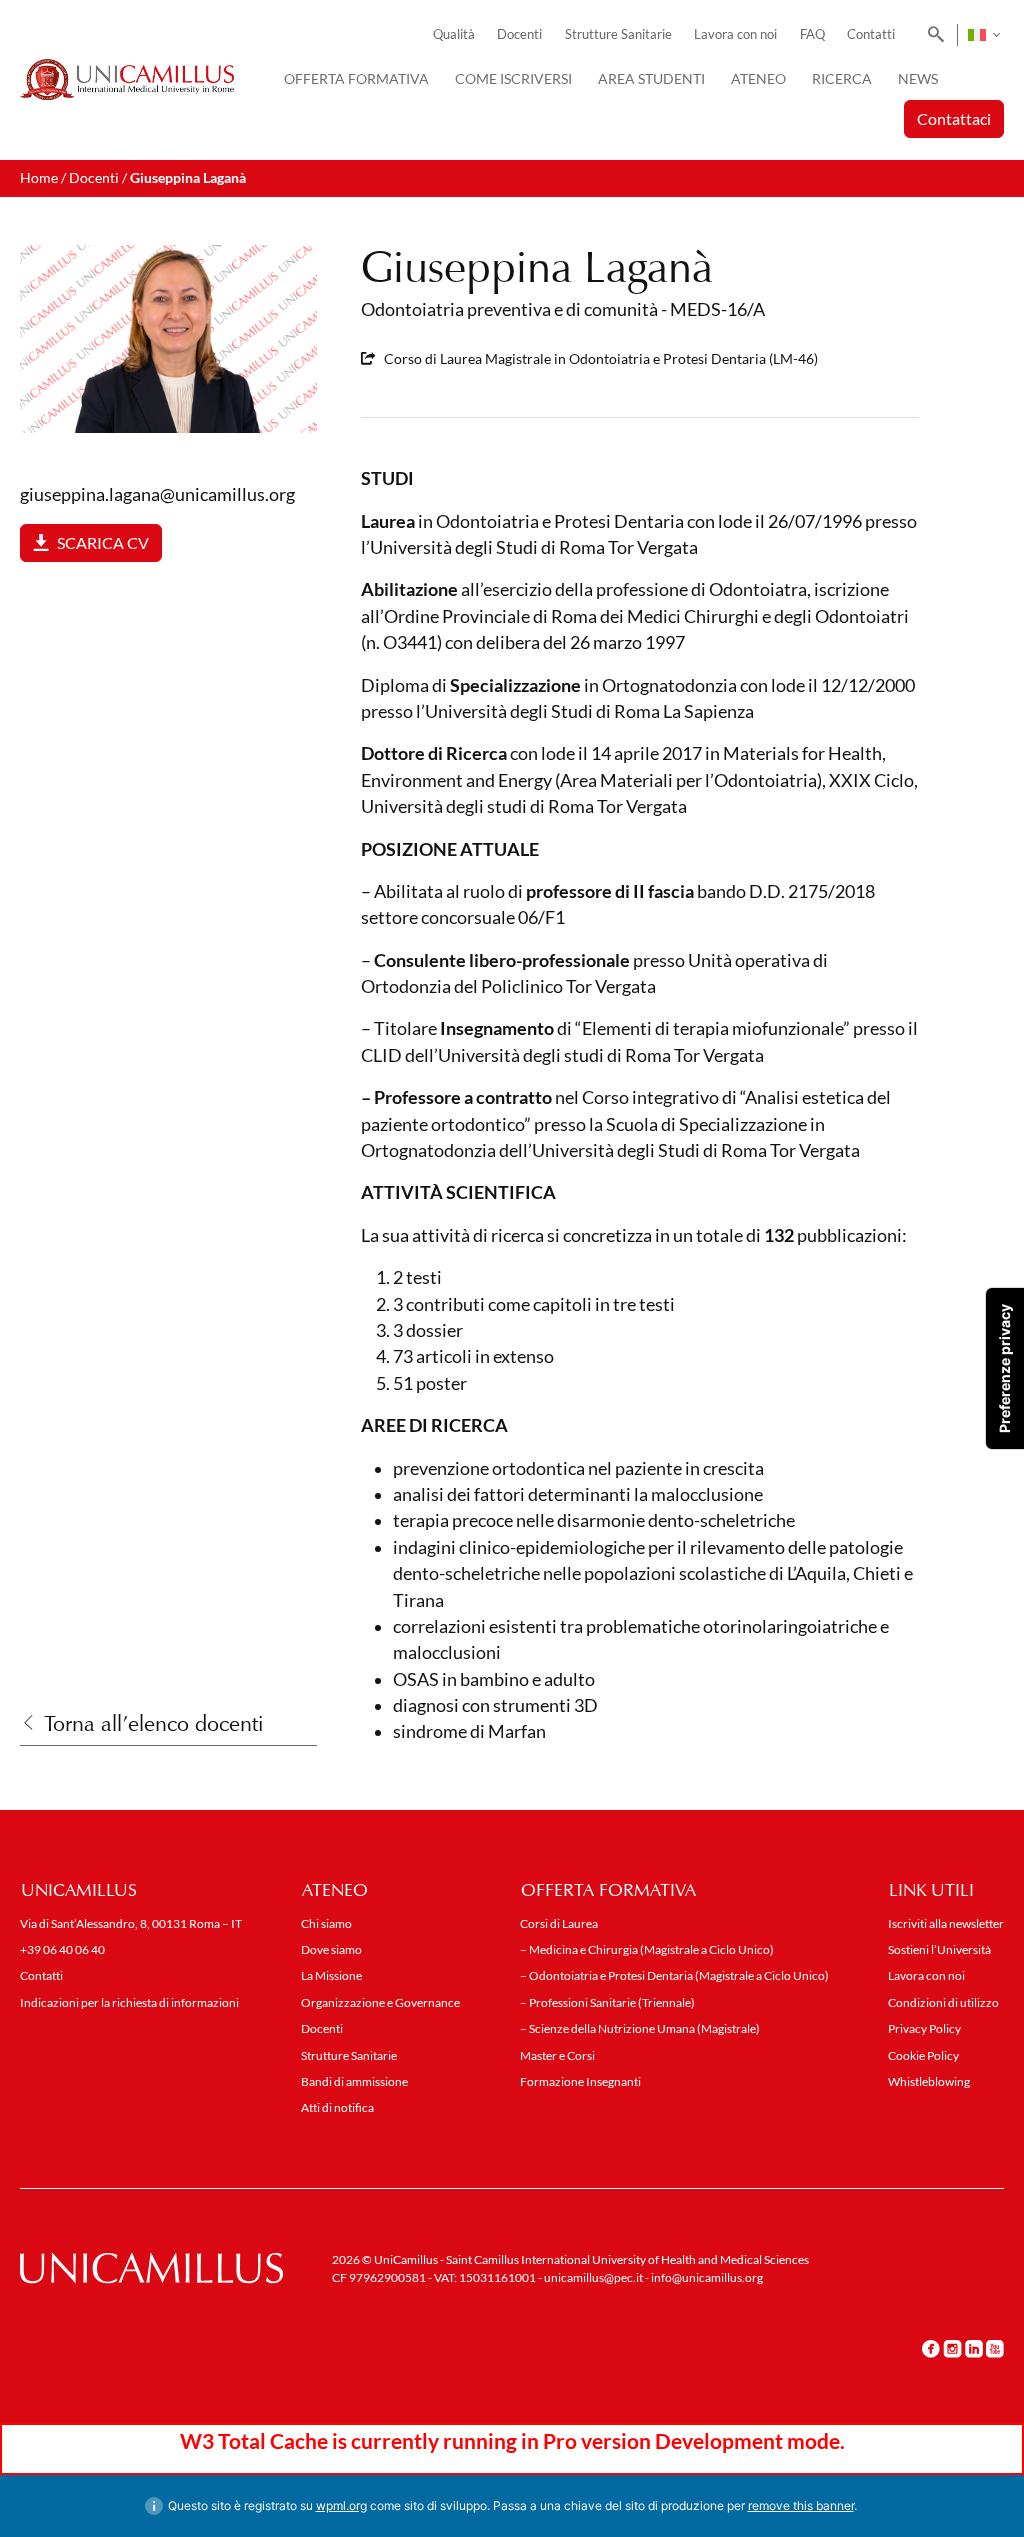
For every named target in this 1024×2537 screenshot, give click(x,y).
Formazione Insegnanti (580, 2081)
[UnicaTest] (127, 80)
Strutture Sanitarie (618, 34)
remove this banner (801, 2505)
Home (39, 177)
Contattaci (954, 118)
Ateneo (758, 78)
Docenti (519, 34)
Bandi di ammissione (354, 2081)
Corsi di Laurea (559, 1923)
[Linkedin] (974, 2349)
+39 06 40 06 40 (62, 1949)
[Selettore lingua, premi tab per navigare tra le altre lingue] (983, 35)
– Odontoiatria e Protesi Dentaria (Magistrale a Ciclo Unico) (674, 1975)
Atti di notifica (337, 2107)
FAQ (812, 34)
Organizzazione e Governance (380, 2002)
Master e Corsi (557, 2055)
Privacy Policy (924, 2028)
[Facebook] (931, 2349)
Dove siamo (331, 1949)
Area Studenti (651, 78)
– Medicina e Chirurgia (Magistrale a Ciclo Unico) (647, 1949)
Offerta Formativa (356, 78)
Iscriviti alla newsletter (946, 1923)
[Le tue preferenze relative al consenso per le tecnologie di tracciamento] (1005, 1368)
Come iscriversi (513, 78)
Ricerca (842, 78)
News (918, 78)
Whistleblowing (929, 2081)
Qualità (454, 34)
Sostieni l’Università (939, 1949)
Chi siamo (326, 1923)
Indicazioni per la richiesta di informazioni (129, 2002)
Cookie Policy (923, 2055)
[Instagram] (952, 2349)
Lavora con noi (735, 34)
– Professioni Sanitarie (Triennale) (607, 2002)
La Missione (331, 1975)
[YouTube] (995, 2349)
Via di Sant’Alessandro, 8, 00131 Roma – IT (131, 1923)
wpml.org (341, 2505)
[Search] (932, 35)
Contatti (871, 34)
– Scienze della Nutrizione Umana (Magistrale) (640, 2028)
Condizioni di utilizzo (943, 2002)
